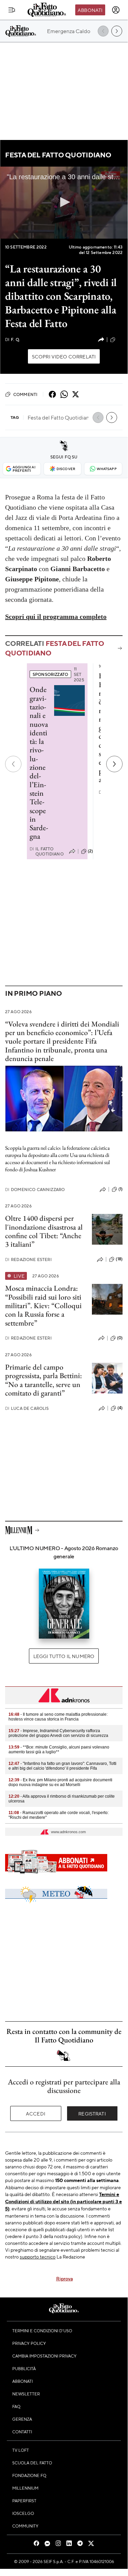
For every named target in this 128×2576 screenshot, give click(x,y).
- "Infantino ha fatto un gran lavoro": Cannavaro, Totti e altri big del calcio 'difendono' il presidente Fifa (62, 1766)
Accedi (36, 2113)
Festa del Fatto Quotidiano (58, 155)
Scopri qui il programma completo (56, 617)
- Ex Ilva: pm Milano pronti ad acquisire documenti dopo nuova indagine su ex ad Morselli (60, 1782)
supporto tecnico (38, 2256)
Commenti (25, 394)
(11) (120, 339)
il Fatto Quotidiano (47, 851)
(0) (120, 1338)
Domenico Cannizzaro (35, 1190)
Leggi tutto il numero (64, 1656)
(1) (121, 1189)
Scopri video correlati (64, 356)
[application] (64, 203)
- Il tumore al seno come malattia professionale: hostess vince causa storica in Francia (58, 1717)
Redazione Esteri (28, 1259)
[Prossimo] (114, 764)
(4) (120, 1408)
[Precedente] (13, 764)
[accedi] (116, 10)
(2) (90, 851)
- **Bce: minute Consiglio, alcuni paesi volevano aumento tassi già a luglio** (59, 1750)
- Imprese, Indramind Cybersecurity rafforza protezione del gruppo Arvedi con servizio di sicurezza (58, 1733)
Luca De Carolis (27, 1408)
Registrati (92, 2113)
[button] (64, 202)
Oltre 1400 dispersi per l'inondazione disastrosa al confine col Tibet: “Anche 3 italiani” (44, 1231)
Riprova (65, 2278)
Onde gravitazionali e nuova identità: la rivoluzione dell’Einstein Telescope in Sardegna (39, 763)
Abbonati (90, 10)
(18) (119, 1259)
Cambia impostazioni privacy (44, 2356)
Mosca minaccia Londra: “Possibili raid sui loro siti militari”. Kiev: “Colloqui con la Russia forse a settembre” (43, 1305)
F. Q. (13, 339)
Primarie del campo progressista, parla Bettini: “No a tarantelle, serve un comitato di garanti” (44, 1380)
